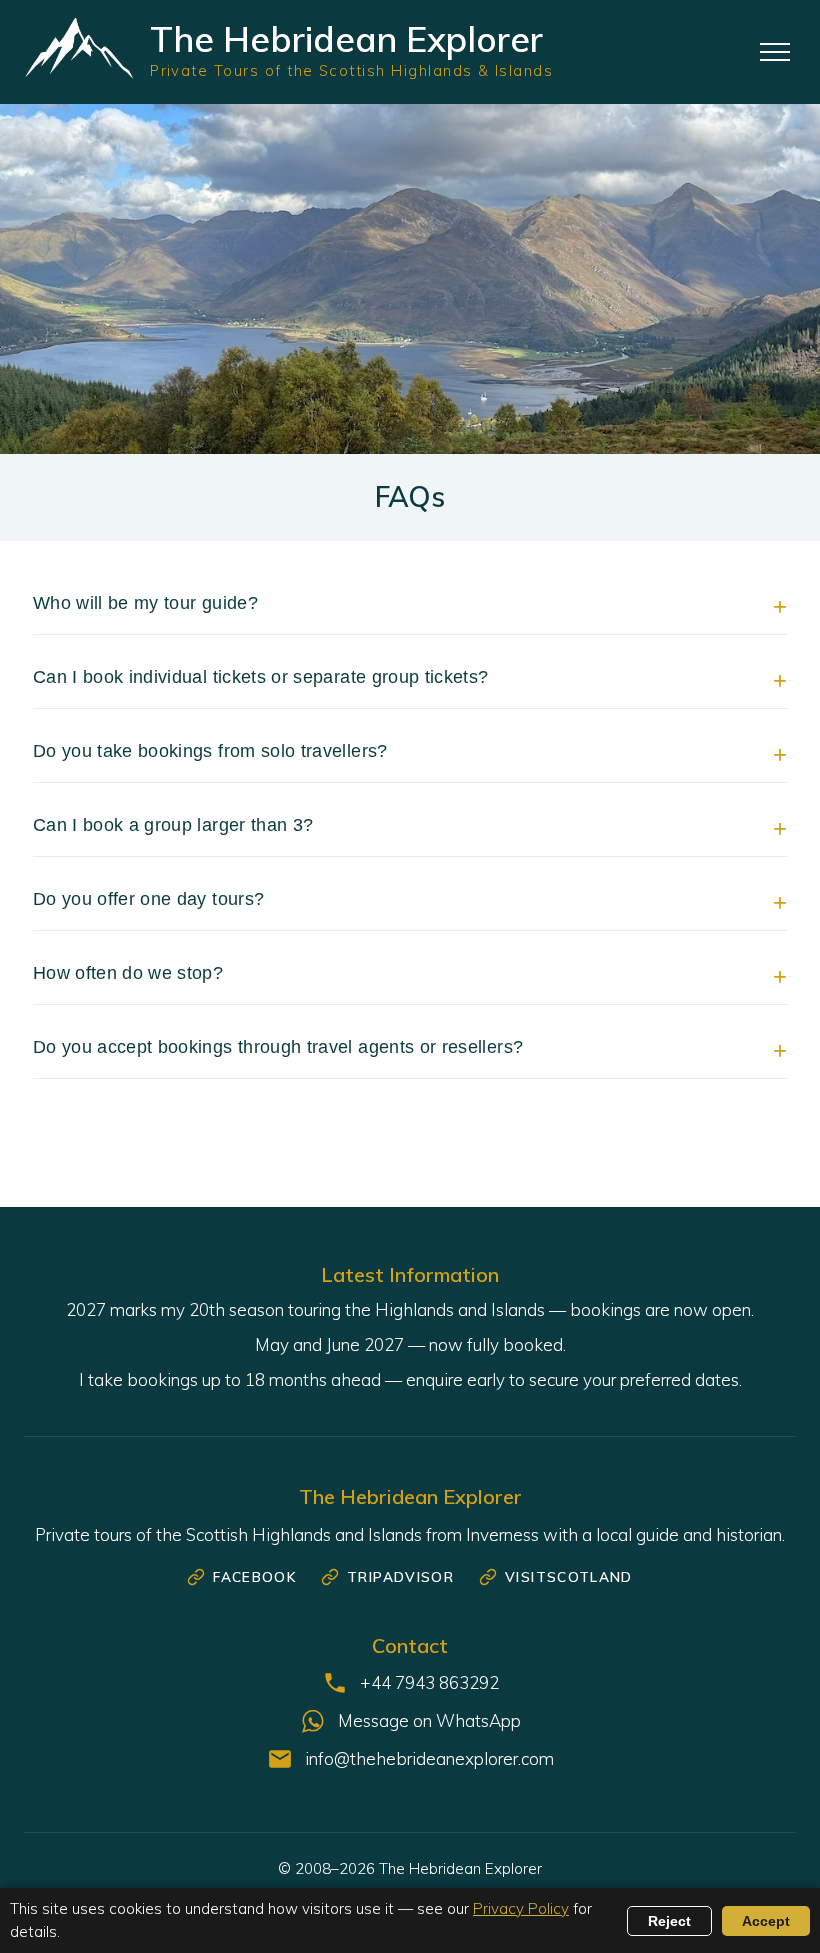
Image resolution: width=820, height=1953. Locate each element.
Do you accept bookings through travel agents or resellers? (278, 1047)
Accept (766, 1921)
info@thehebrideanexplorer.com (429, 1758)
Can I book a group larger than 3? (173, 825)
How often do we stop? (128, 973)
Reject (669, 1921)
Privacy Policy (521, 1908)
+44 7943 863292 (429, 1682)
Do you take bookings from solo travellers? (210, 751)
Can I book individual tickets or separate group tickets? (261, 677)
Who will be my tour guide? (145, 603)
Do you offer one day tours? (149, 899)
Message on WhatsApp (429, 1720)
